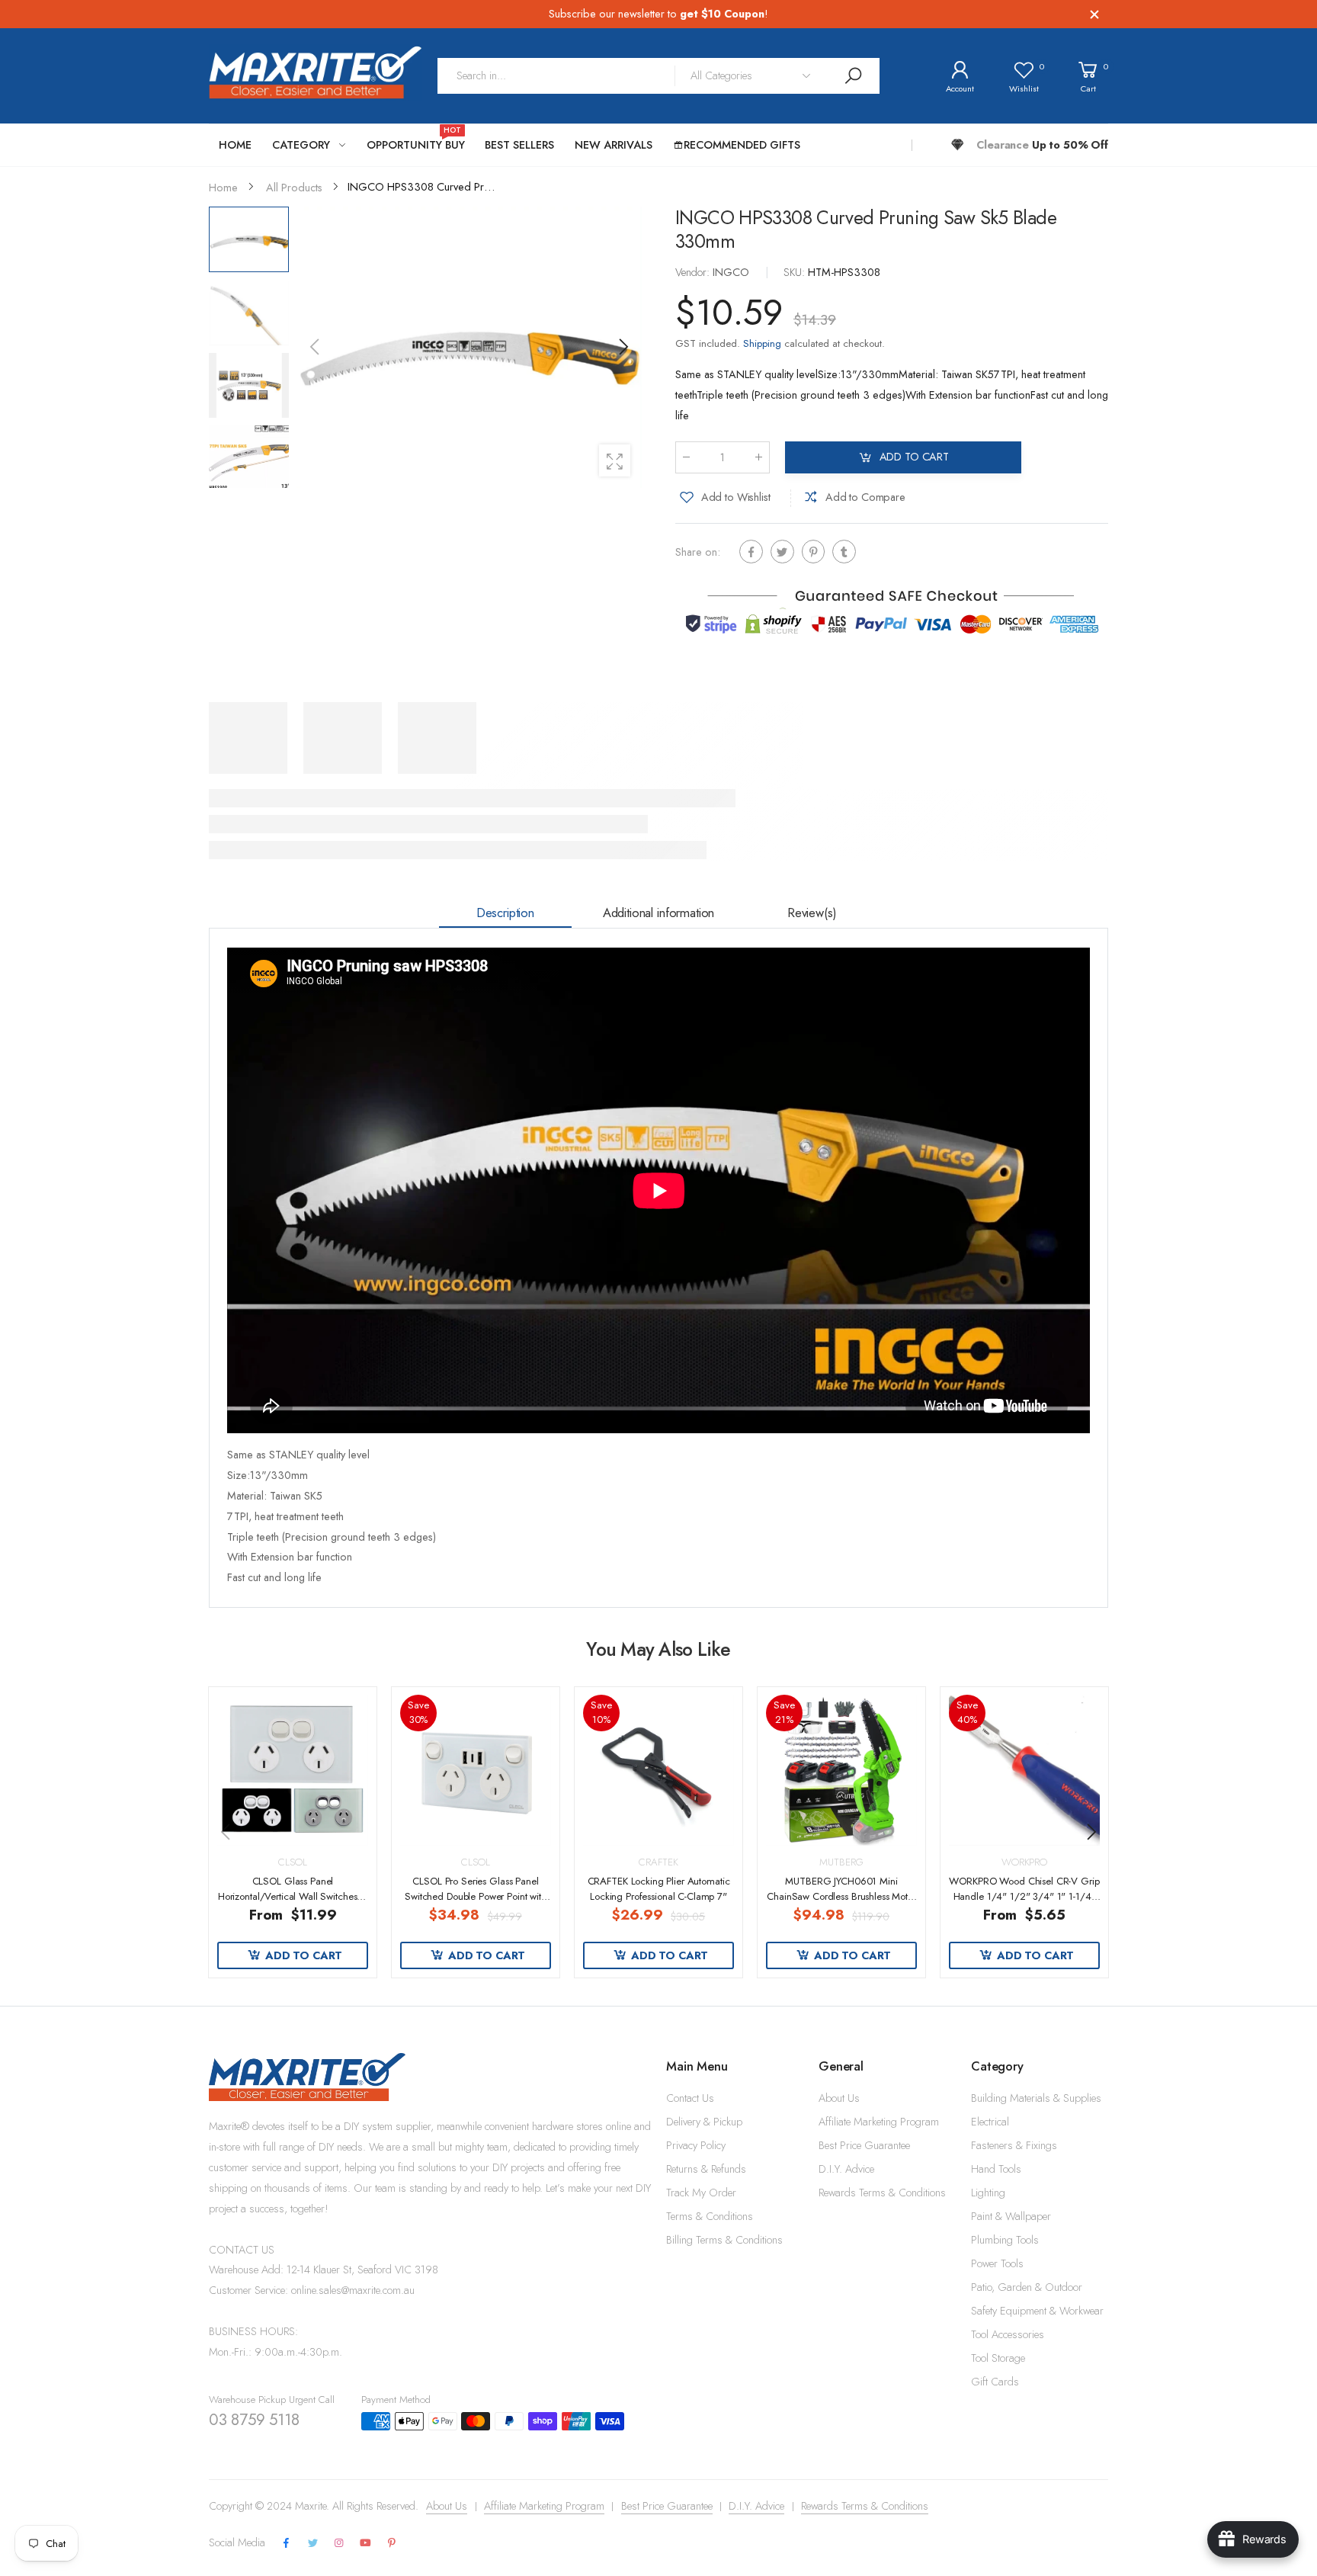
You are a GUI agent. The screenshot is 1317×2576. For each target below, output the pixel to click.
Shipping (762, 343)
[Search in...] (853, 76)
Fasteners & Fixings (1014, 2145)
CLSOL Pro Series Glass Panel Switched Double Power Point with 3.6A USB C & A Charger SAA (476, 1896)
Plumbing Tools (1005, 2240)
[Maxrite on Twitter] (312, 2544)
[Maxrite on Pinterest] (392, 2544)
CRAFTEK (658, 1862)
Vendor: (694, 272)
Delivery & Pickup (704, 2122)
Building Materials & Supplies (1036, 2098)
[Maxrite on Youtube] (365, 2544)
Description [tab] (505, 913)
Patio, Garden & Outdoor (1027, 2287)
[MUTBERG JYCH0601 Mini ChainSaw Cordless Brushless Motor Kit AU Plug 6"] (841, 1770)
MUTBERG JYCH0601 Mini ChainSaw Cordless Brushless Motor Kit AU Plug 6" (841, 1896)
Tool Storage (998, 2358)
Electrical (990, 2122)
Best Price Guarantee (864, 2145)
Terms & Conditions (710, 2216)
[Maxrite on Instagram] (339, 2544)
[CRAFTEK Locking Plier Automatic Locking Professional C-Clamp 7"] (658, 1770)
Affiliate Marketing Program (879, 2122)
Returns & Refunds (706, 2169)
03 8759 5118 (254, 2420)
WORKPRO (1024, 1862)
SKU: (796, 272)
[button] (623, 347)
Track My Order (701, 2193)
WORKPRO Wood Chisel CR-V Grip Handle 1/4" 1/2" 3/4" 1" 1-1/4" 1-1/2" (1024, 1896)
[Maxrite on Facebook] (287, 2544)
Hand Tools (996, 2169)
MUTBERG (841, 1862)
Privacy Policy (696, 2145)
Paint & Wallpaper (1011, 2216)
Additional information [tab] (658, 913)
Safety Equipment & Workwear (1037, 2311)
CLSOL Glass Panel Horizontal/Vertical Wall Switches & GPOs (293, 1896)
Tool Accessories (1008, 2334)
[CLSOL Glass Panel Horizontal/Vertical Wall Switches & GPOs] (292, 1770)
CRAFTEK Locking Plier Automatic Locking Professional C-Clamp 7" (659, 1889)
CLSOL (292, 1862)
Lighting (988, 2193)
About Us (839, 2098)
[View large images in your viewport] (615, 460)
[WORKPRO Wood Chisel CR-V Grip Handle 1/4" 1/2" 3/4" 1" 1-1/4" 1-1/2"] (1024, 1770)
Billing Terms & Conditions (724, 2240)
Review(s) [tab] (812, 913)
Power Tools (997, 2263)
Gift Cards (995, 2382)
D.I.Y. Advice (846, 2169)
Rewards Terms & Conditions (882, 2193)
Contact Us (690, 2098)
